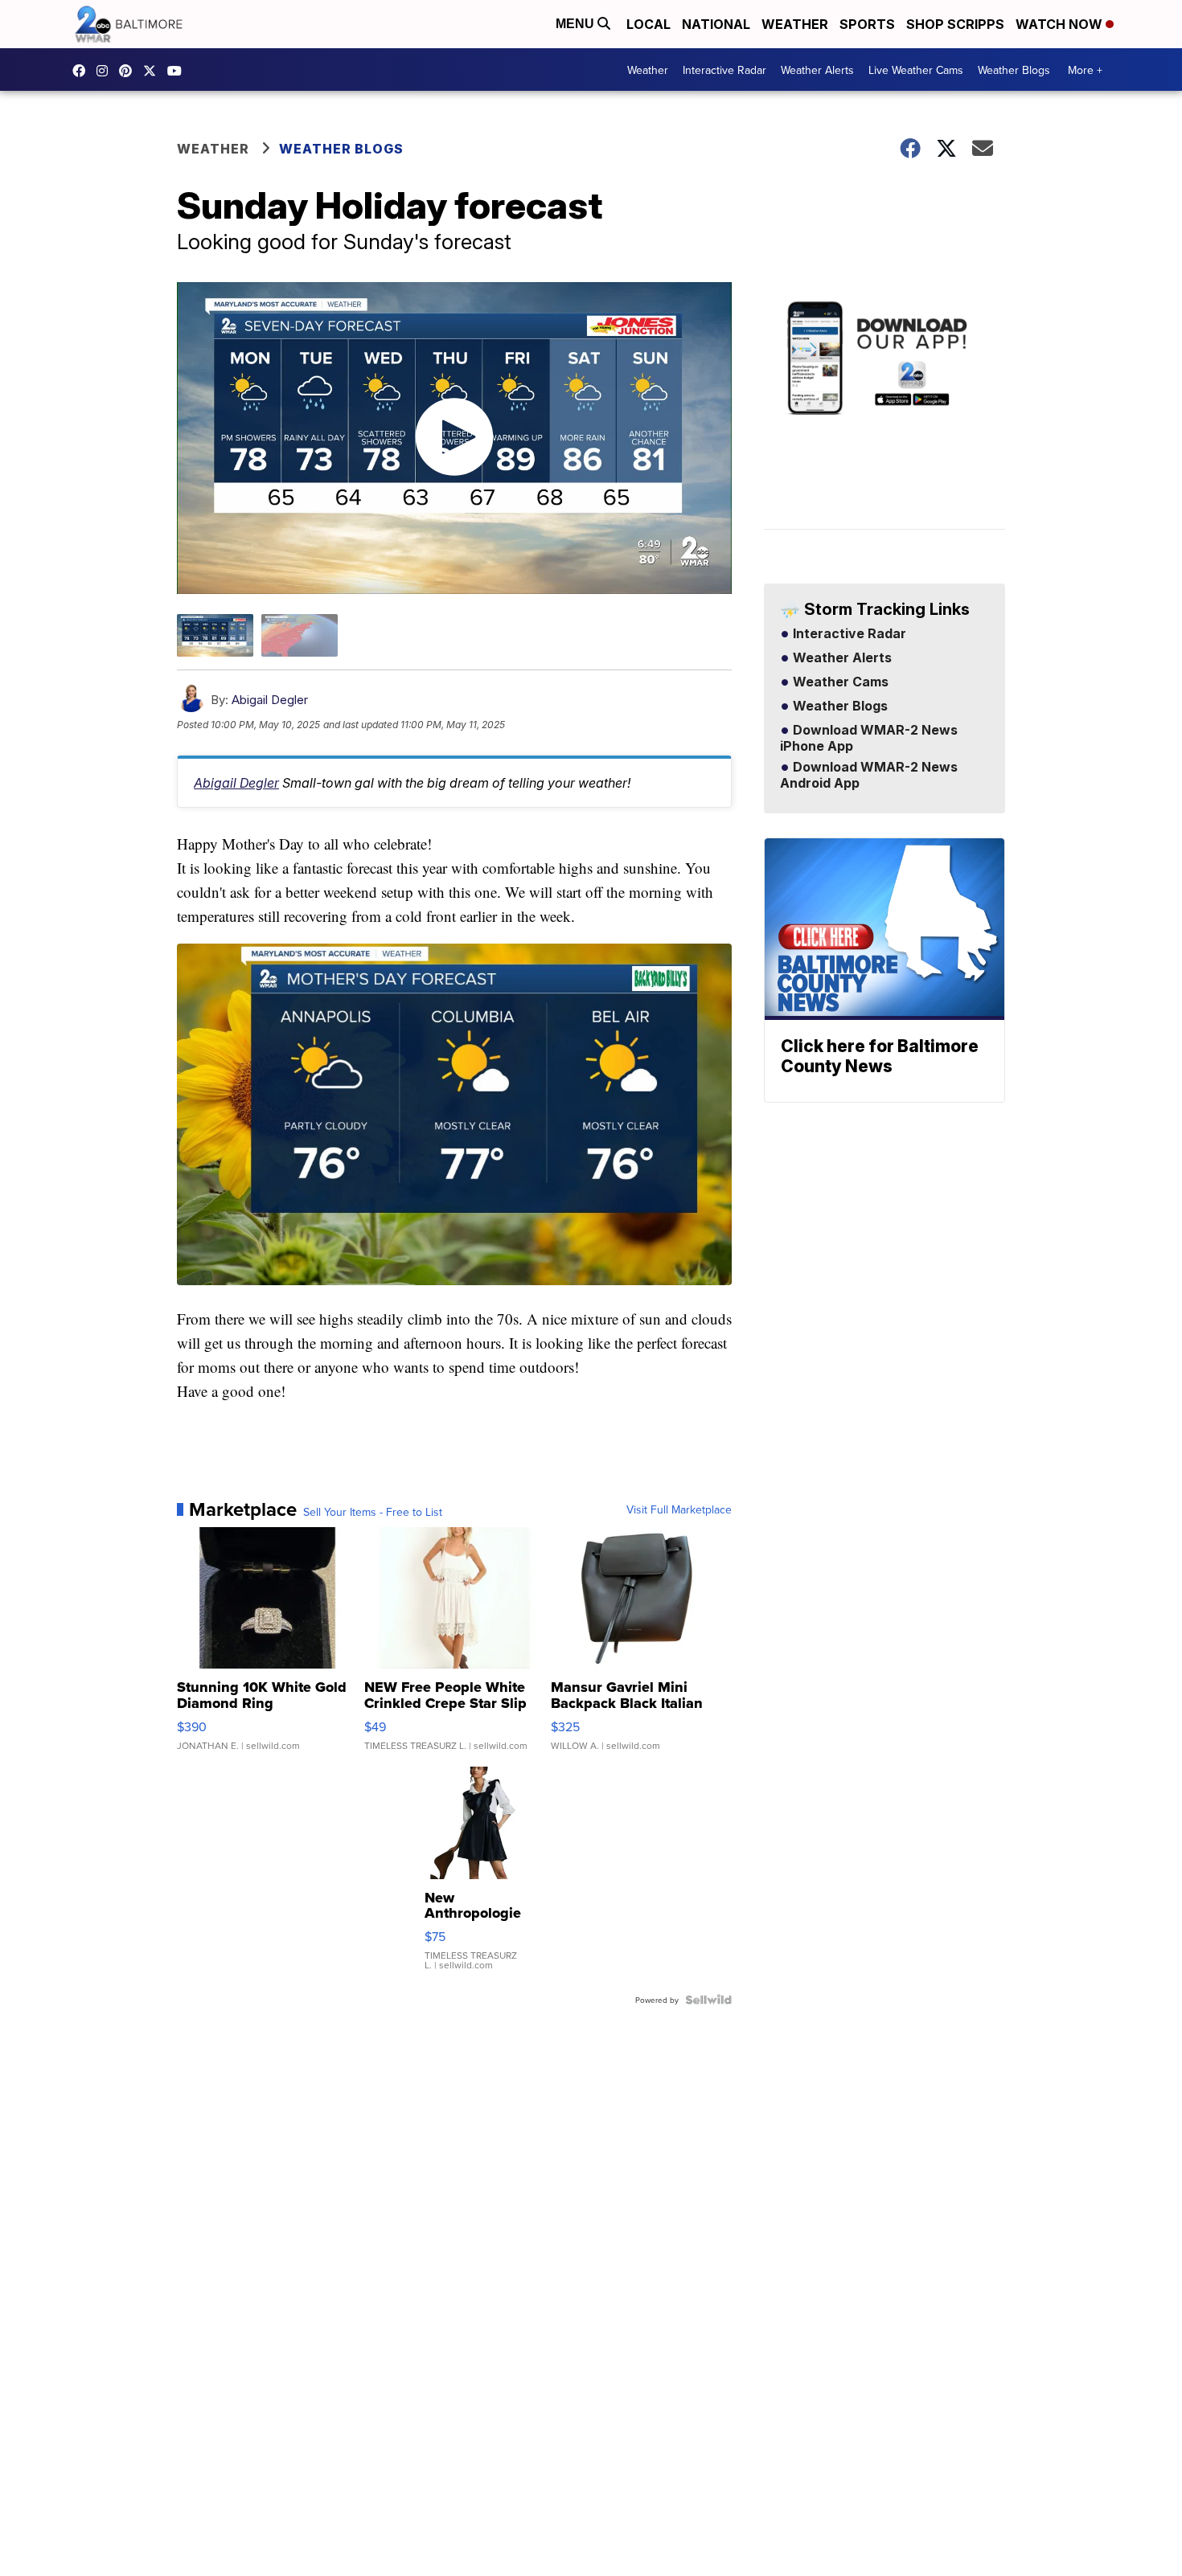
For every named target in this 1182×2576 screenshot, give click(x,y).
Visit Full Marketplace (679, 1509)
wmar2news (106, 71)
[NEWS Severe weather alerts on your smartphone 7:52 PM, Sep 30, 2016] (884, 414)
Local (648, 24)
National (716, 24)
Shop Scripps (955, 24)
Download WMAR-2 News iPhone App (869, 739)
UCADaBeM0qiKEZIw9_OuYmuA (179, 71)
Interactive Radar (724, 70)
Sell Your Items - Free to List (373, 1512)
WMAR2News (129, 71)
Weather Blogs (1014, 70)
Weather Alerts (817, 70)
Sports (867, 24)
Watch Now (1061, 24)
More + (1085, 70)
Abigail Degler (270, 700)
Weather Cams (839, 682)
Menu (577, 24)
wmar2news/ (83, 71)
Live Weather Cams (916, 70)
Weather (795, 24)
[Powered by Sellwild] (708, 2000)
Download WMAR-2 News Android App (869, 776)
